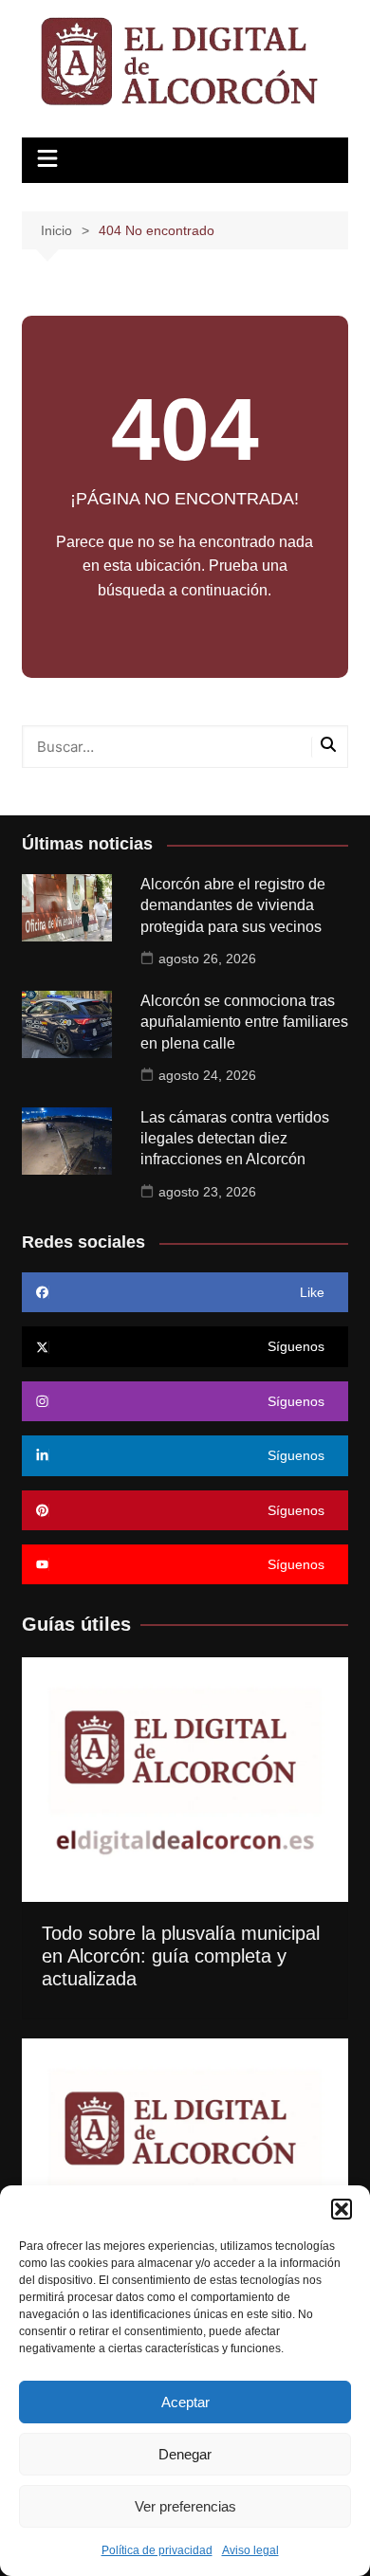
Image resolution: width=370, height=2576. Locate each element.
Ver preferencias (185, 2506)
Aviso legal (250, 2550)
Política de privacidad (157, 2550)
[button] (342, 2209)
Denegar (185, 2454)
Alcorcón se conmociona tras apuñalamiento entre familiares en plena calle (244, 1022)
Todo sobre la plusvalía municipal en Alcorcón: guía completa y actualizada (181, 1956)
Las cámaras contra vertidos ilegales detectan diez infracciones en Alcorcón (235, 1139)
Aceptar (185, 2402)
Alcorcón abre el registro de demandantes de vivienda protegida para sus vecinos (233, 905)
